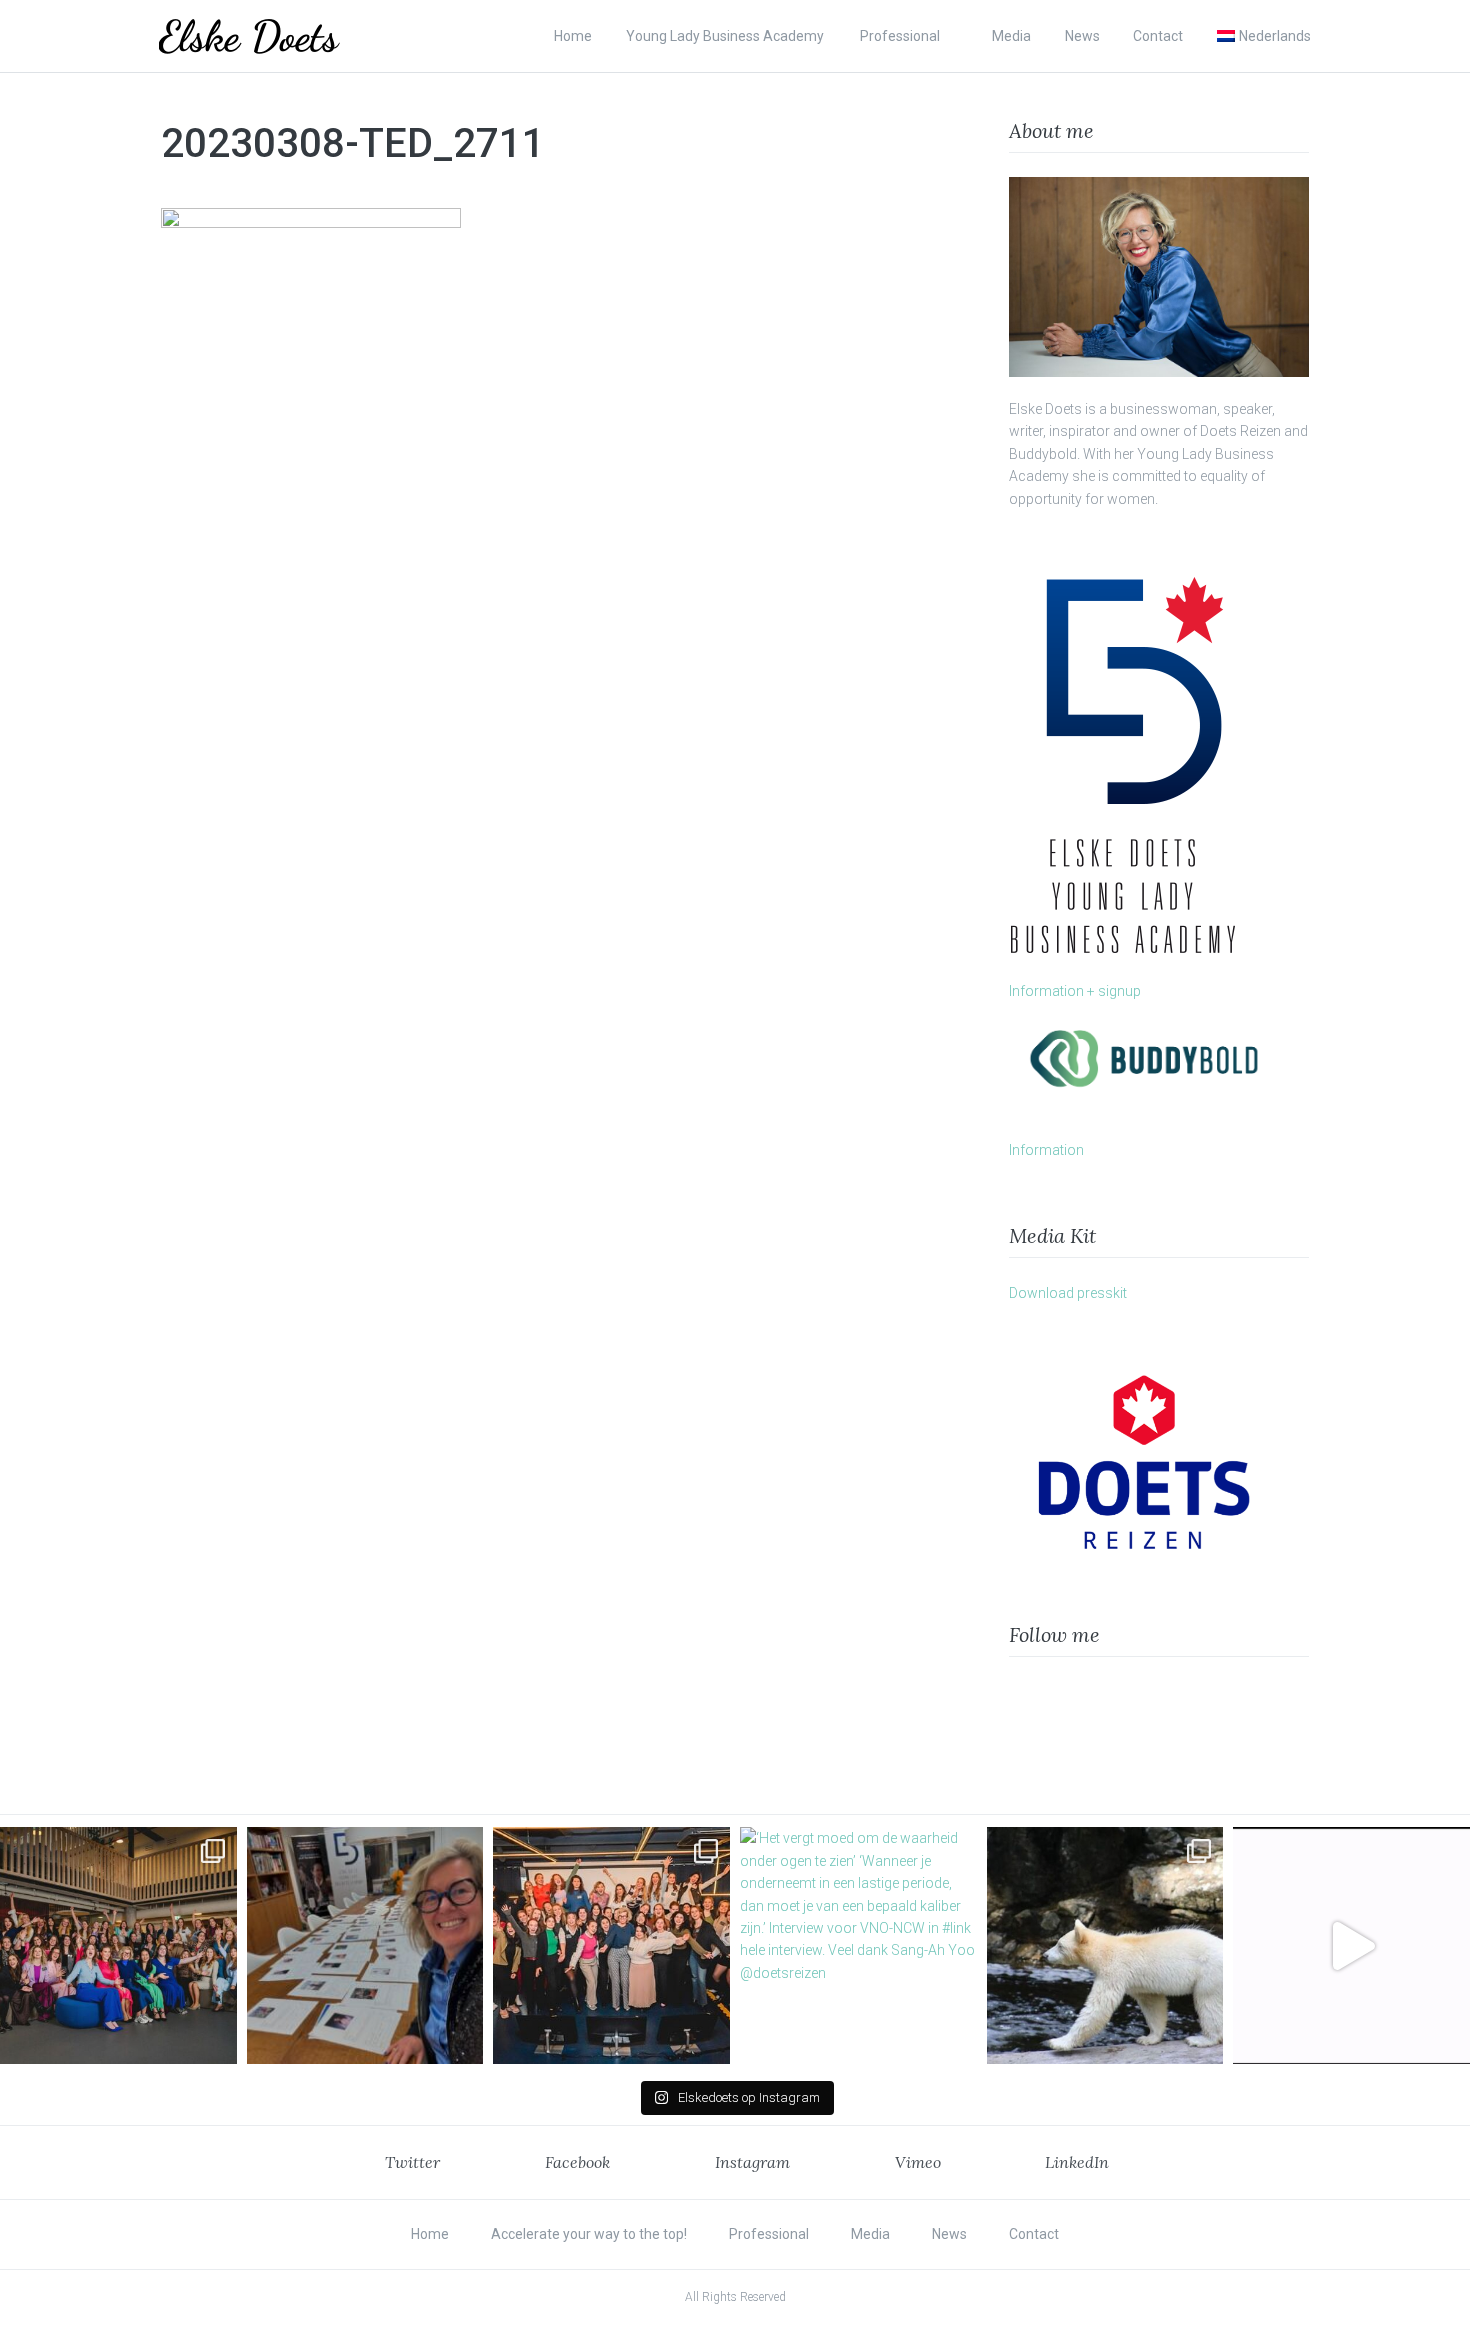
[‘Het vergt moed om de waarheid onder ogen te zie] (858, 1945)
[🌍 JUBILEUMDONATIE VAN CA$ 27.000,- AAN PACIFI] (1105, 1945)
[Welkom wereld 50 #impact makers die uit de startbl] (365, 1945)
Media (1011, 36)
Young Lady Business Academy (726, 36)
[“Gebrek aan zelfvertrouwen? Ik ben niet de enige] (118, 1945)
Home (573, 36)
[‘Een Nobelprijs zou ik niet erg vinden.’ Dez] (611, 1945)
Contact (1158, 36)
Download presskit (1068, 1293)
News (1082, 36)
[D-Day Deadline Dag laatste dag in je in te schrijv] (1351, 1945)
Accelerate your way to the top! (589, 2234)
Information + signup (1075, 991)
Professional (900, 36)
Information (1046, 1150)
